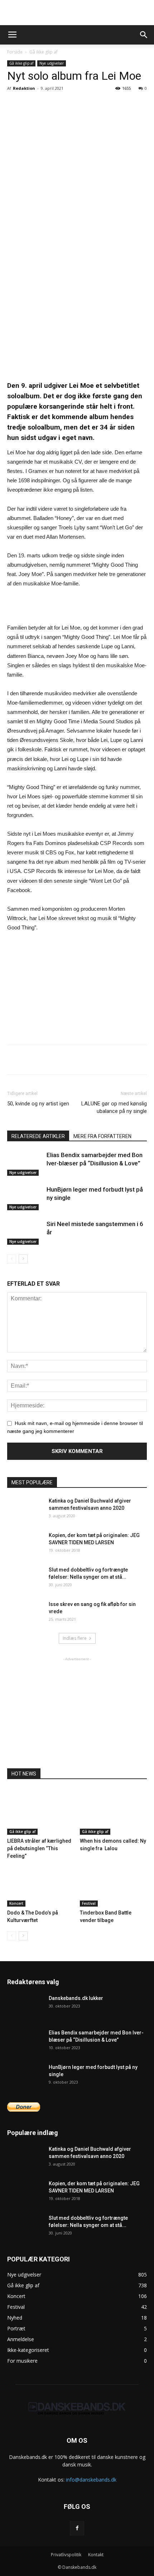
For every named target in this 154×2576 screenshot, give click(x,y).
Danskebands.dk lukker (76, 1998)
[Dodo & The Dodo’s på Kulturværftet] (41, 1883)
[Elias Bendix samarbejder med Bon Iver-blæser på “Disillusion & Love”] (25, 1163)
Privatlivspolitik (66, 2555)
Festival (89, 1903)
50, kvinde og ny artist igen (38, 1104)
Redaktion (24, 88)
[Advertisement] (77, 13)
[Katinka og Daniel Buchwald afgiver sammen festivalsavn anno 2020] (25, 1510)
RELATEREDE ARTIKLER (38, 1136)
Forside (15, 52)
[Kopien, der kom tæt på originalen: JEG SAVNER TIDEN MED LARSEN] (25, 1544)
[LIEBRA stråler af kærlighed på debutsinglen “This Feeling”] (41, 1812)
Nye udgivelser (52, 63)
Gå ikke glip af (44, 52)
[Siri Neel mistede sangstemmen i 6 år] (25, 1232)
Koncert (16, 1903)
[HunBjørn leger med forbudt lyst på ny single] (25, 1198)
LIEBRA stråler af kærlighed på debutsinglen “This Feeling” (39, 1848)
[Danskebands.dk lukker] (25, 2007)
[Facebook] (77, 2528)
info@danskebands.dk (91, 2480)
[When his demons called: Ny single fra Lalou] (114, 1812)
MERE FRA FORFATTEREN (102, 1136)
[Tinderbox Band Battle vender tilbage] (114, 1883)
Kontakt (96, 2555)
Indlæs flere (75, 1638)
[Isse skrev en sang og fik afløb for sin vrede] (25, 1613)
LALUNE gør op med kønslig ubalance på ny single (114, 1107)
